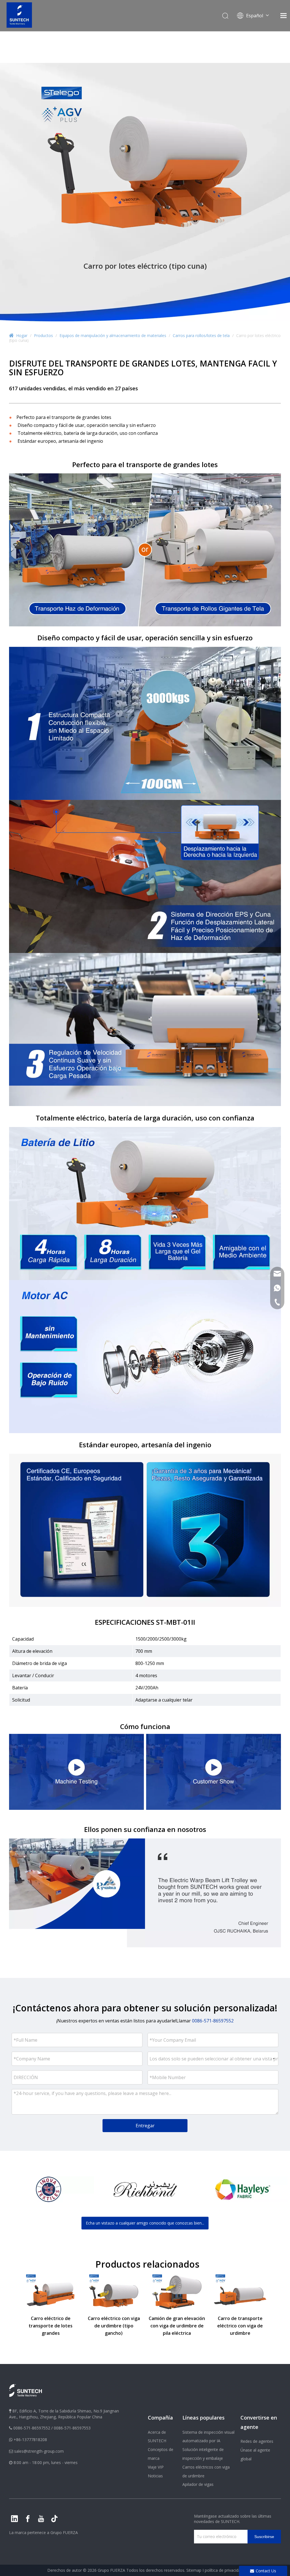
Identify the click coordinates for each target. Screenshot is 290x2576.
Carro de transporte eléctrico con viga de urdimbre (240, 2326)
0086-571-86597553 (72, 2428)
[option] (48, 2189)
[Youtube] (41, 2519)
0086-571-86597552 (32, 2428)
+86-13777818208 (30, 2440)
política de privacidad (224, 2570)
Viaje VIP (156, 2467)
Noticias (155, 2476)
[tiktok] (54, 2519)
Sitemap (194, 2570)
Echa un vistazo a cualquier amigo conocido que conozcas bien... (145, 2223)
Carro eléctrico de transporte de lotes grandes (51, 2326)
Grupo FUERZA (64, 2532)
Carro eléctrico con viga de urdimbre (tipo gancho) (114, 2326)
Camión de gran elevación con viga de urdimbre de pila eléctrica (177, 2326)
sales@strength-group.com (39, 2451)
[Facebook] (28, 2519)
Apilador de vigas (198, 2484)
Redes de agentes (257, 2441)
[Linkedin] (14, 2519)
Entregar (145, 2126)
